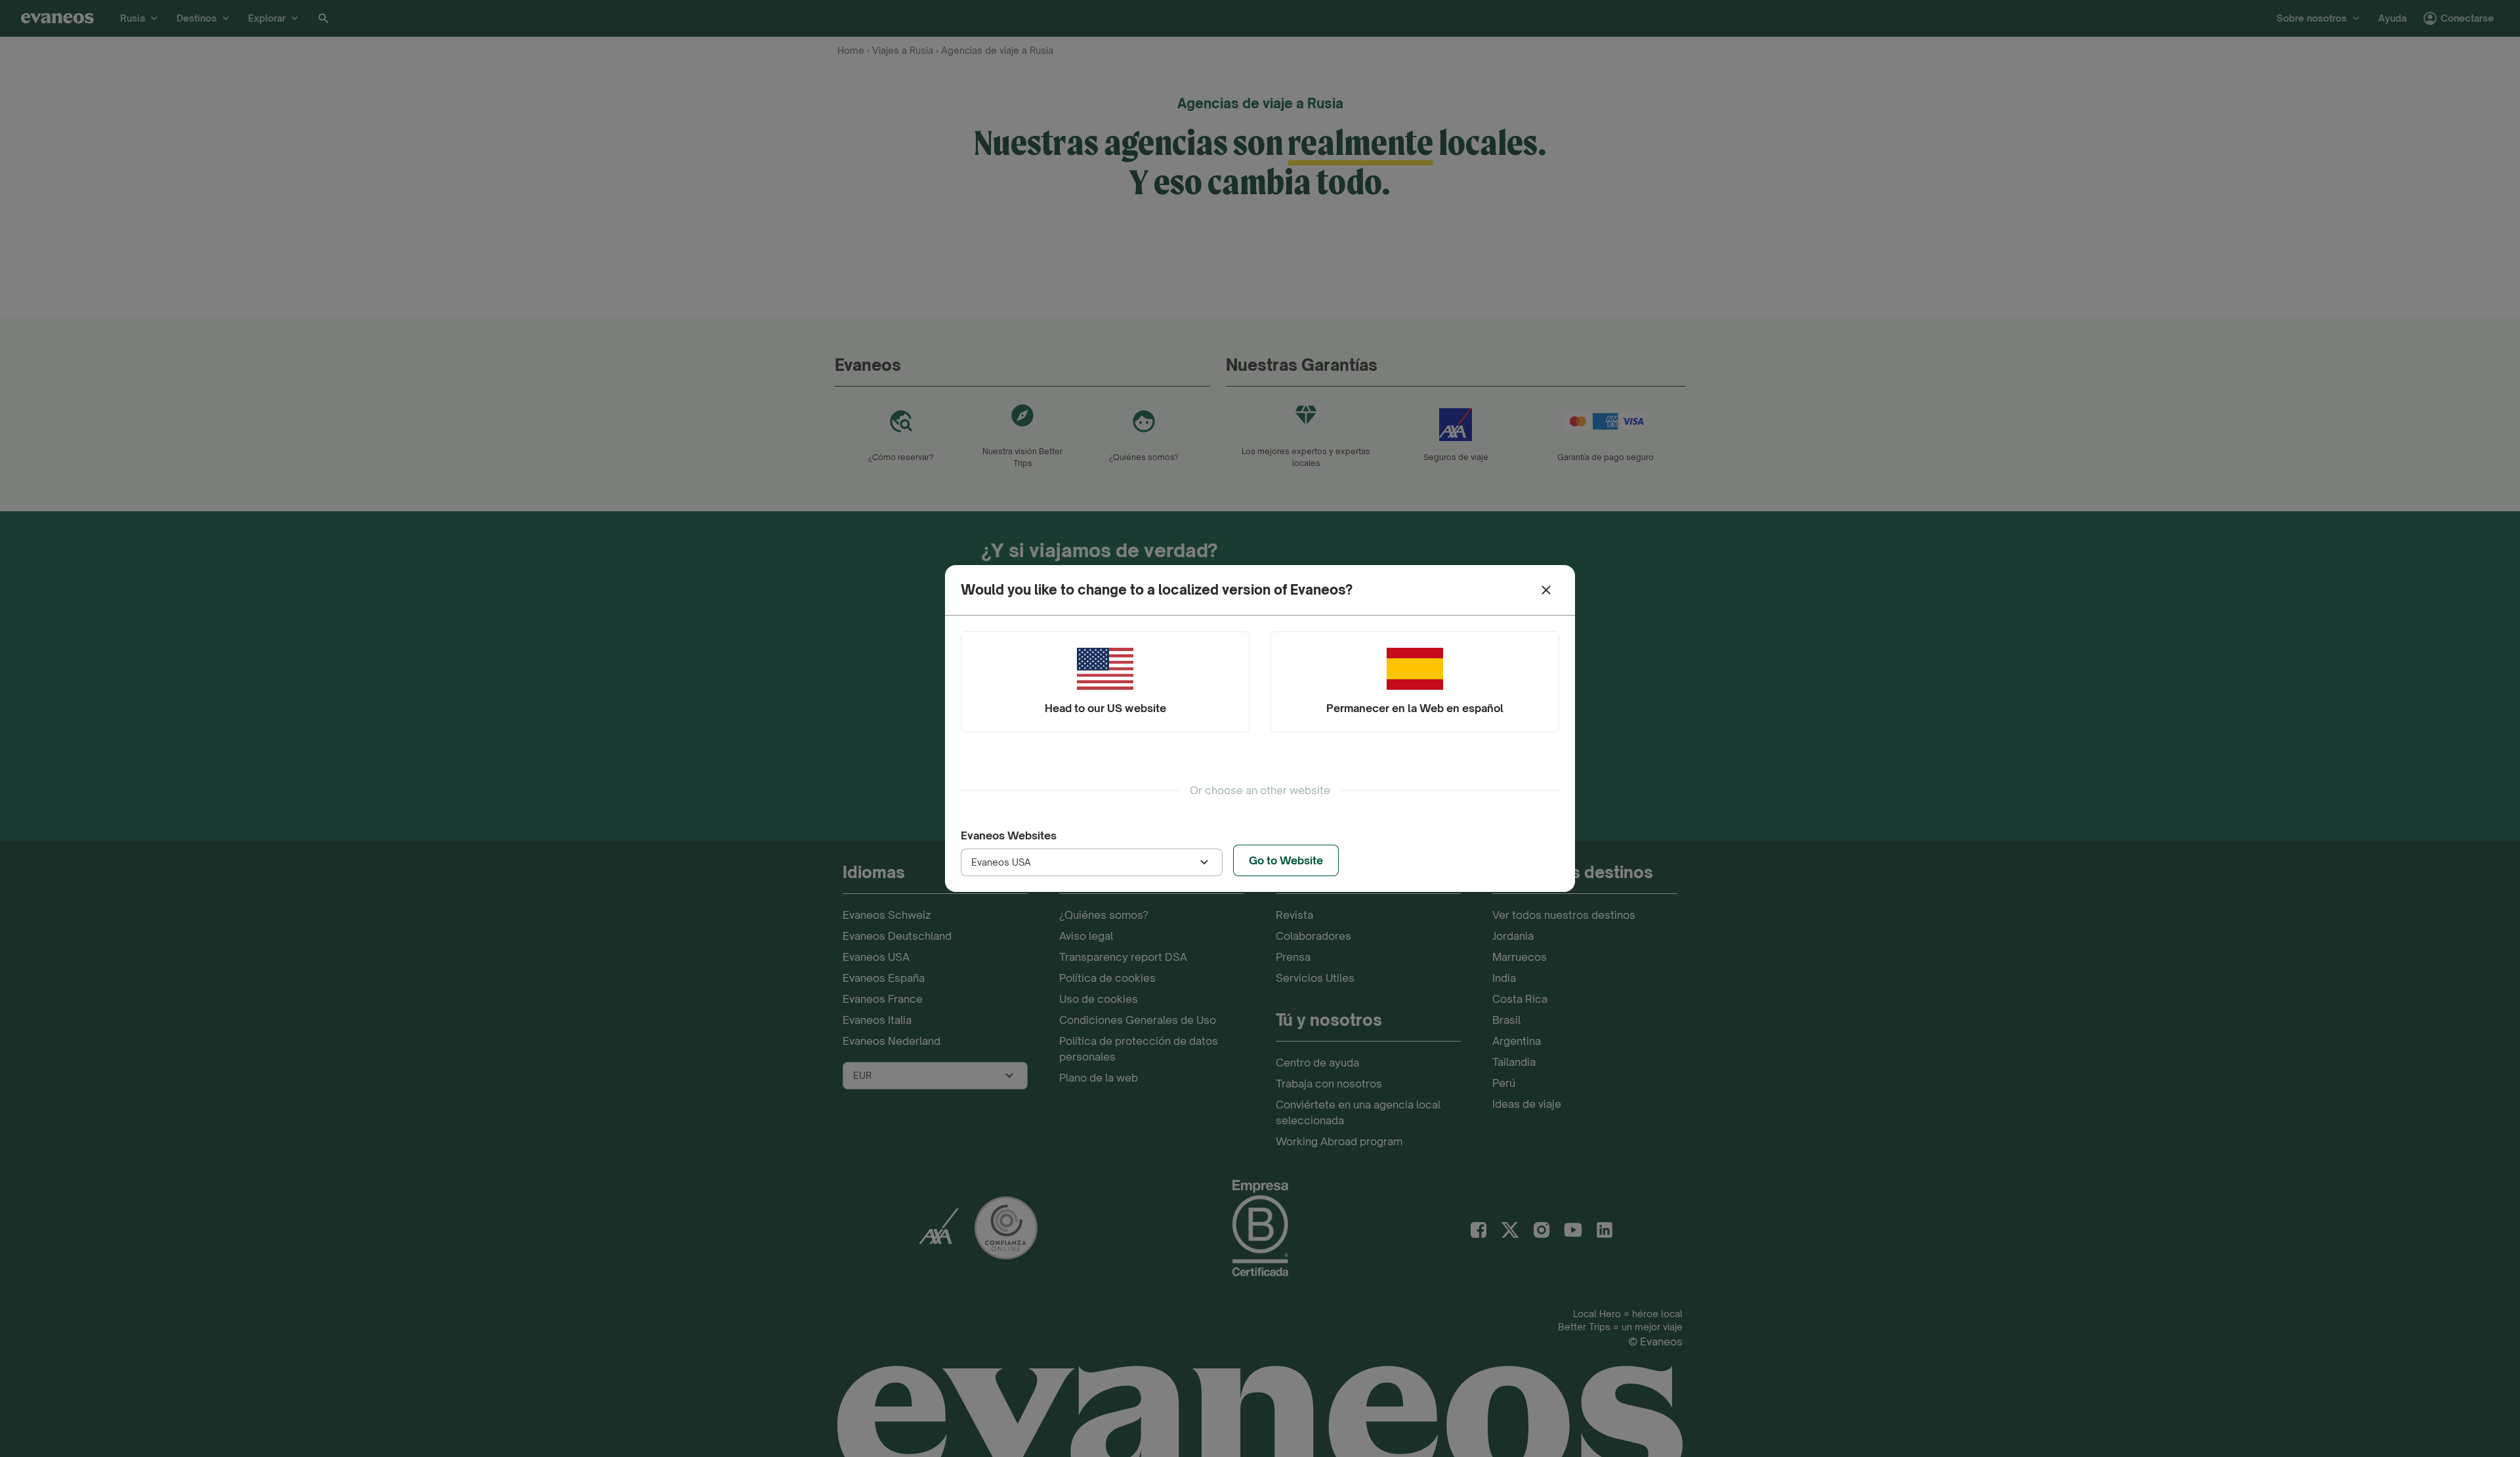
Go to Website (1286, 860)
